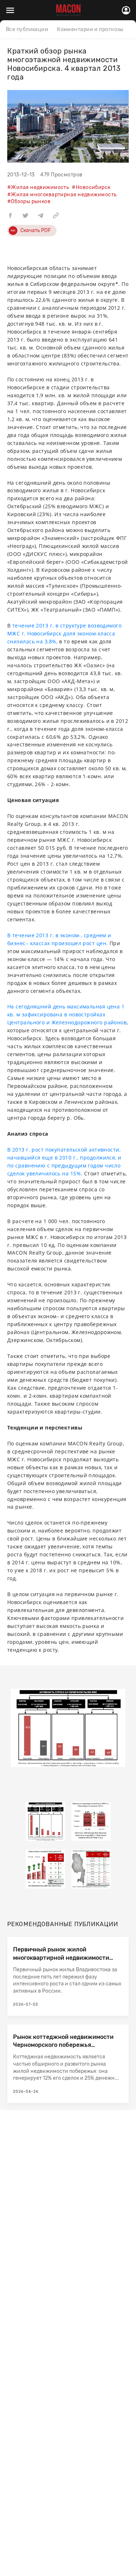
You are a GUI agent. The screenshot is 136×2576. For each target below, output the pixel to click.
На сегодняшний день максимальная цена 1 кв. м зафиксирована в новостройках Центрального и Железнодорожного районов (67, 1014)
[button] (10, 215)
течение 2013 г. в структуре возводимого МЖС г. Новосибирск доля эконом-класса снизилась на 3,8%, (64, 633)
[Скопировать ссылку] (56, 215)
